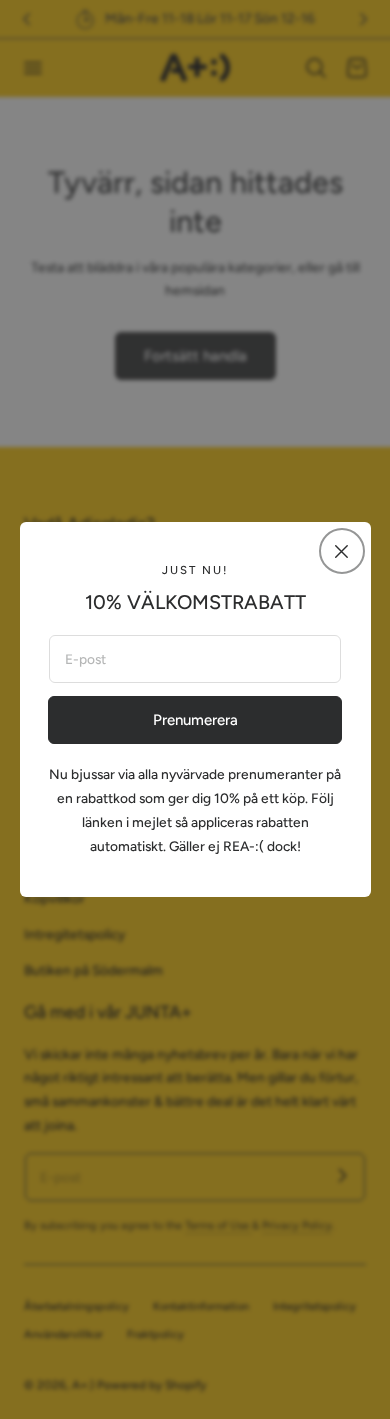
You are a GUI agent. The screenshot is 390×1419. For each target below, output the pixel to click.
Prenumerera (195, 720)
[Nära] (342, 551)
